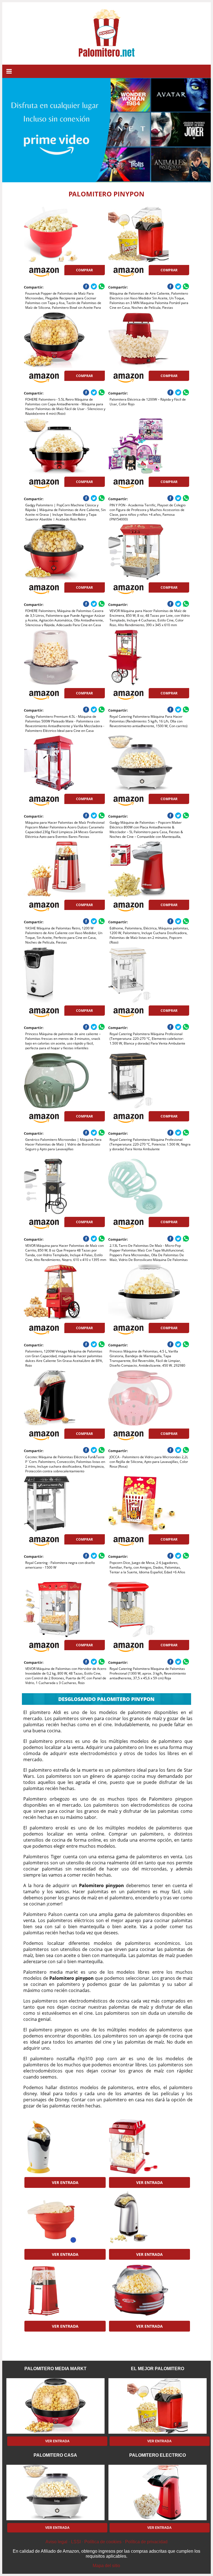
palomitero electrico (158, 2455)
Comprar (84, 270)
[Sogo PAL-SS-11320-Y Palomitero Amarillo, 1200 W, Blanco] (64, 2147)
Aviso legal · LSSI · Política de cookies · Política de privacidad (106, 2542)
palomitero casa (55, 2455)
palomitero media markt (55, 2369)
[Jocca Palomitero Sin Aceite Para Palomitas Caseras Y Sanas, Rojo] (64, 2290)
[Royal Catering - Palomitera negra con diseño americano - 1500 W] (64, 1504)
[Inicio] (106, 53)
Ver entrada (65, 2182)
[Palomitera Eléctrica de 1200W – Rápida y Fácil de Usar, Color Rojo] (149, 340)
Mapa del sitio (106, 2566)
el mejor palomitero (158, 2369)
